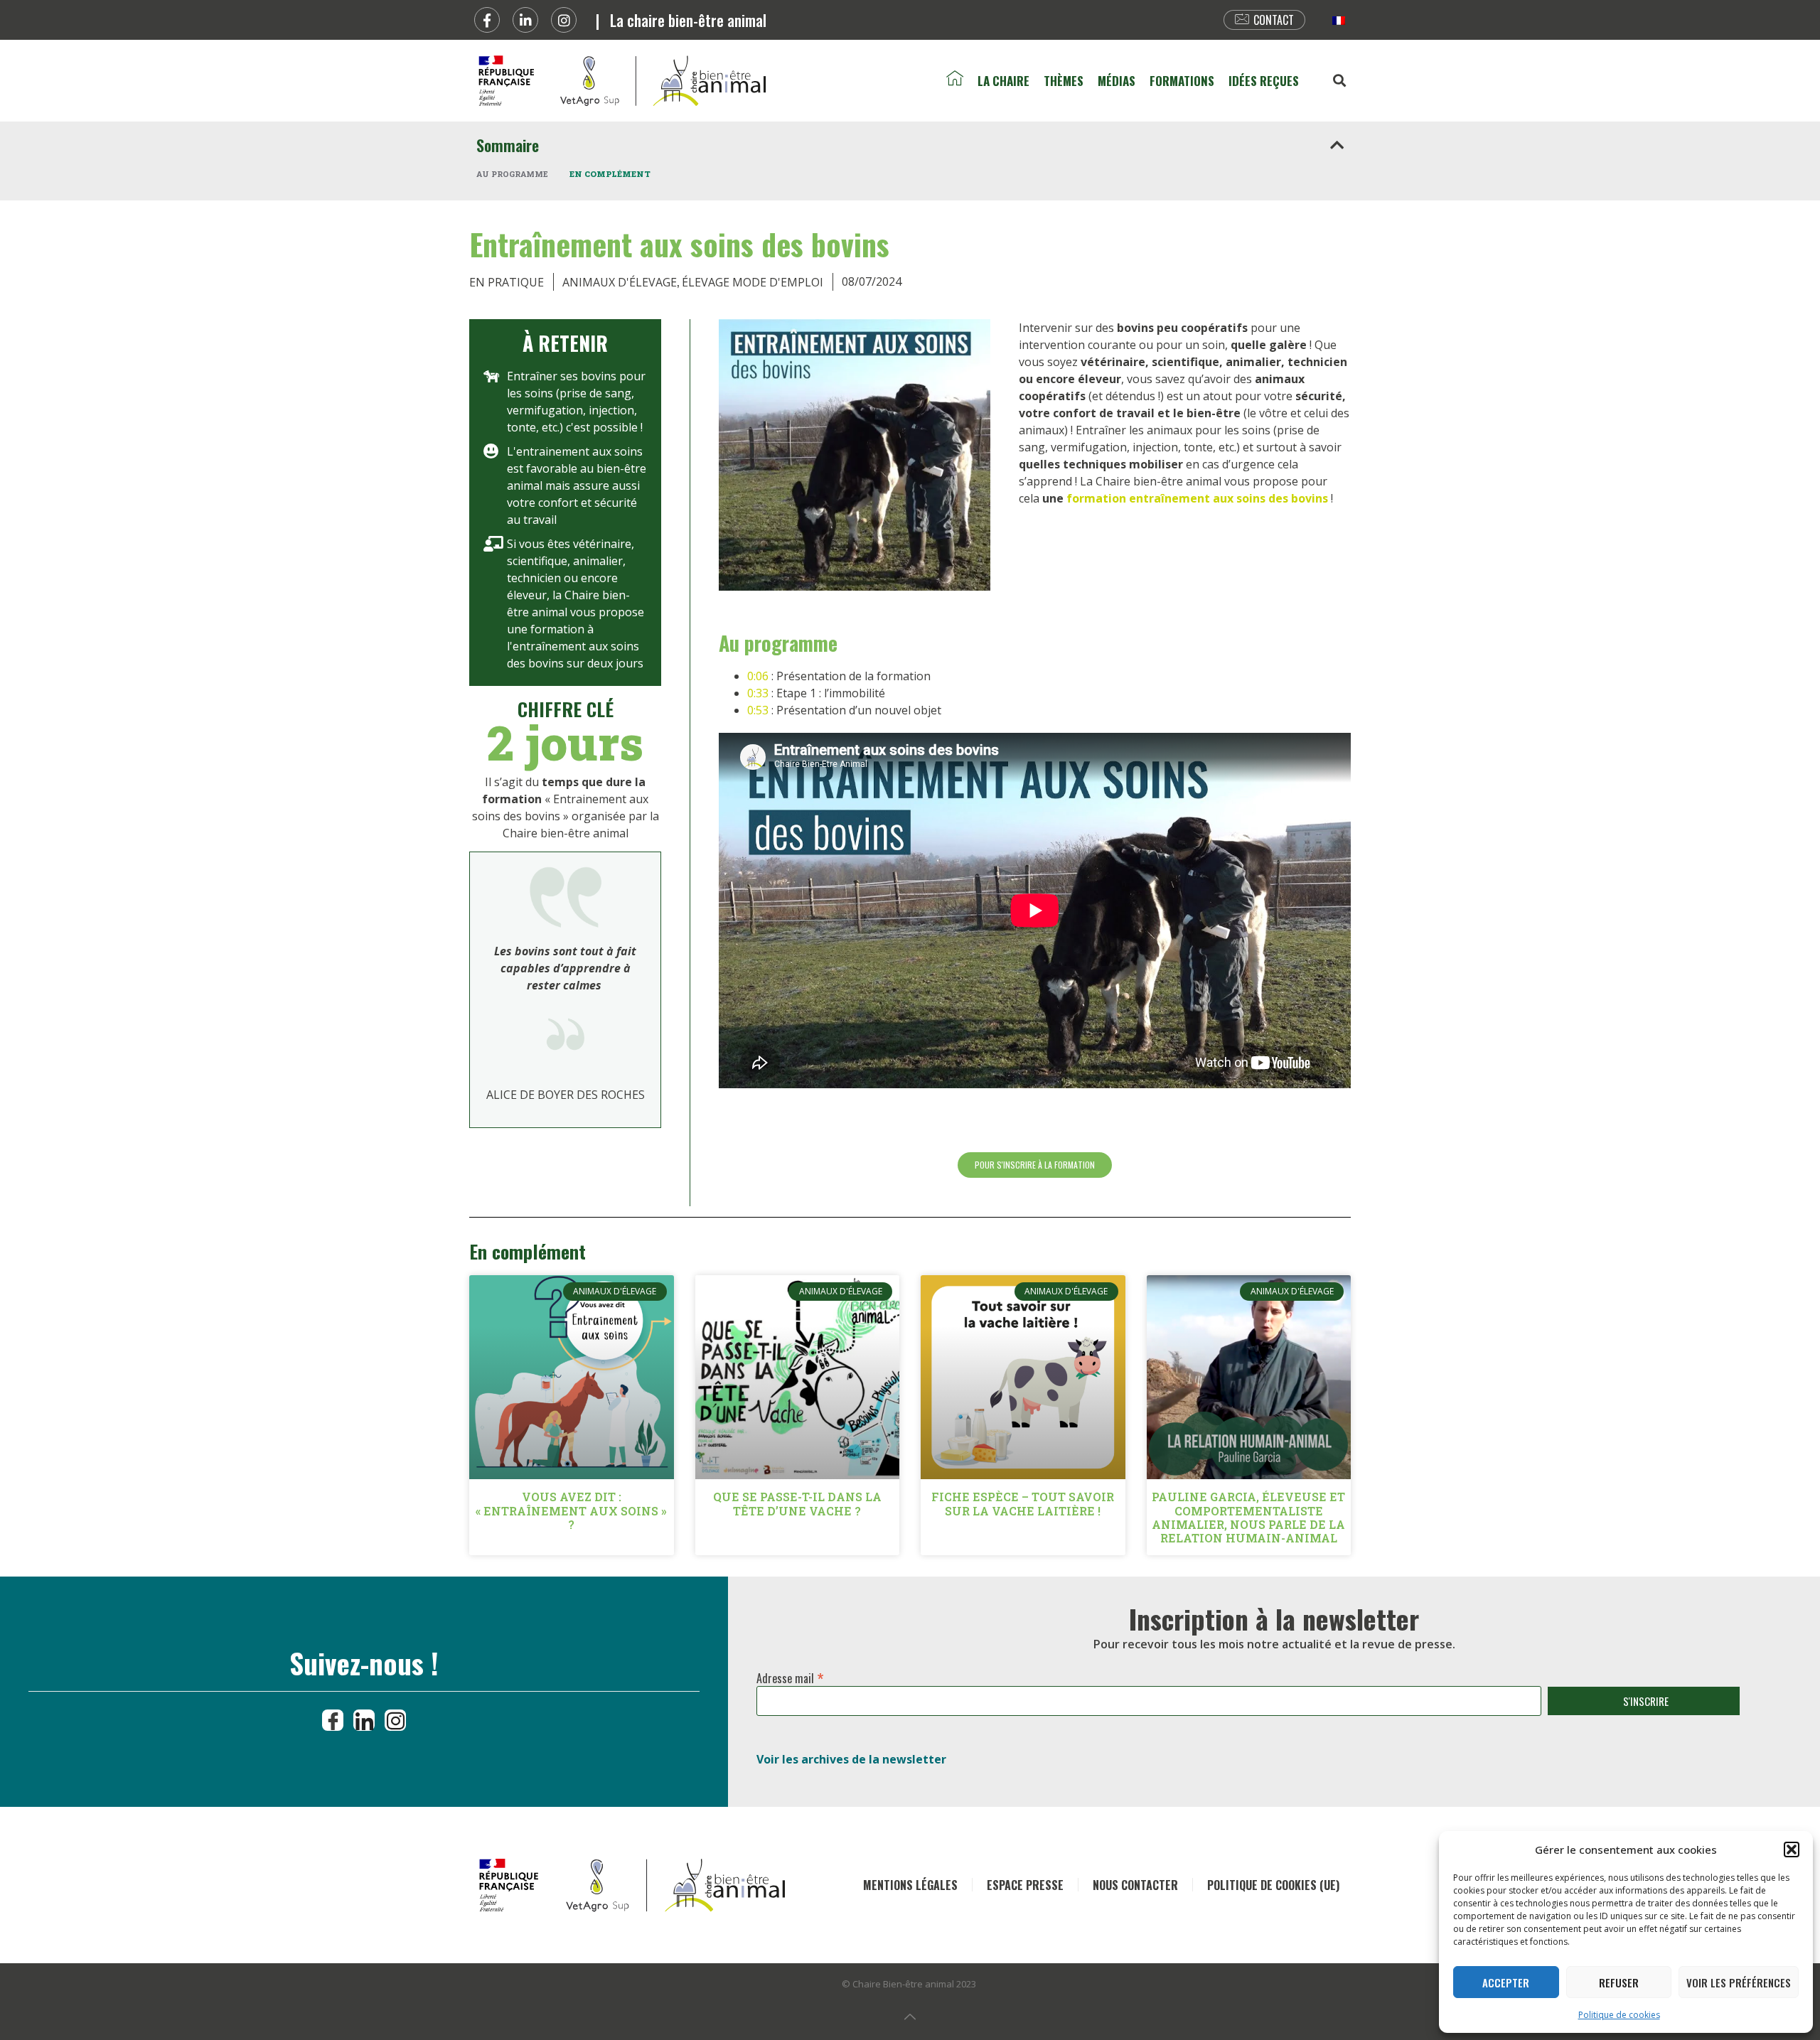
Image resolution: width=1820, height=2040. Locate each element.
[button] (1792, 1850)
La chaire (1003, 81)
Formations (1182, 81)
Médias (1117, 81)
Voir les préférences (1739, 1982)
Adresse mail (790, 1675)
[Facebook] (487, 20)
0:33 (758, 693)
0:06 (758, 676)
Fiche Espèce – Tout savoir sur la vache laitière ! (1023, 1503)
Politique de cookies (1619, 2015)
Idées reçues (1264, 81)
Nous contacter (1135, 1885)
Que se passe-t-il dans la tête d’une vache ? (797, 1503)
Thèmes (1064, 81)
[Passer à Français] (1339, 20)
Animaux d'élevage (620, 282)
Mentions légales (910, 1885)
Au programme (512, 174)
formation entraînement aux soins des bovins (1197, 498)
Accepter (1506, 1982)
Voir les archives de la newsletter (851, 1759)
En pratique (507, 282)
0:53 (758, 710)
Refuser (1619, 1982)
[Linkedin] (525, 20)
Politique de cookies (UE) (1273, 1885)
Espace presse (1025, 1885)
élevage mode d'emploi (753, 282)
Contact (1274, 20)
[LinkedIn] (364, 1720)
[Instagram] (564, 20)
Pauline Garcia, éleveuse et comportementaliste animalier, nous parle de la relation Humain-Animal (1248, 1517)
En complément (610, 174)
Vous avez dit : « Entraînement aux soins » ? (571, 1510)
